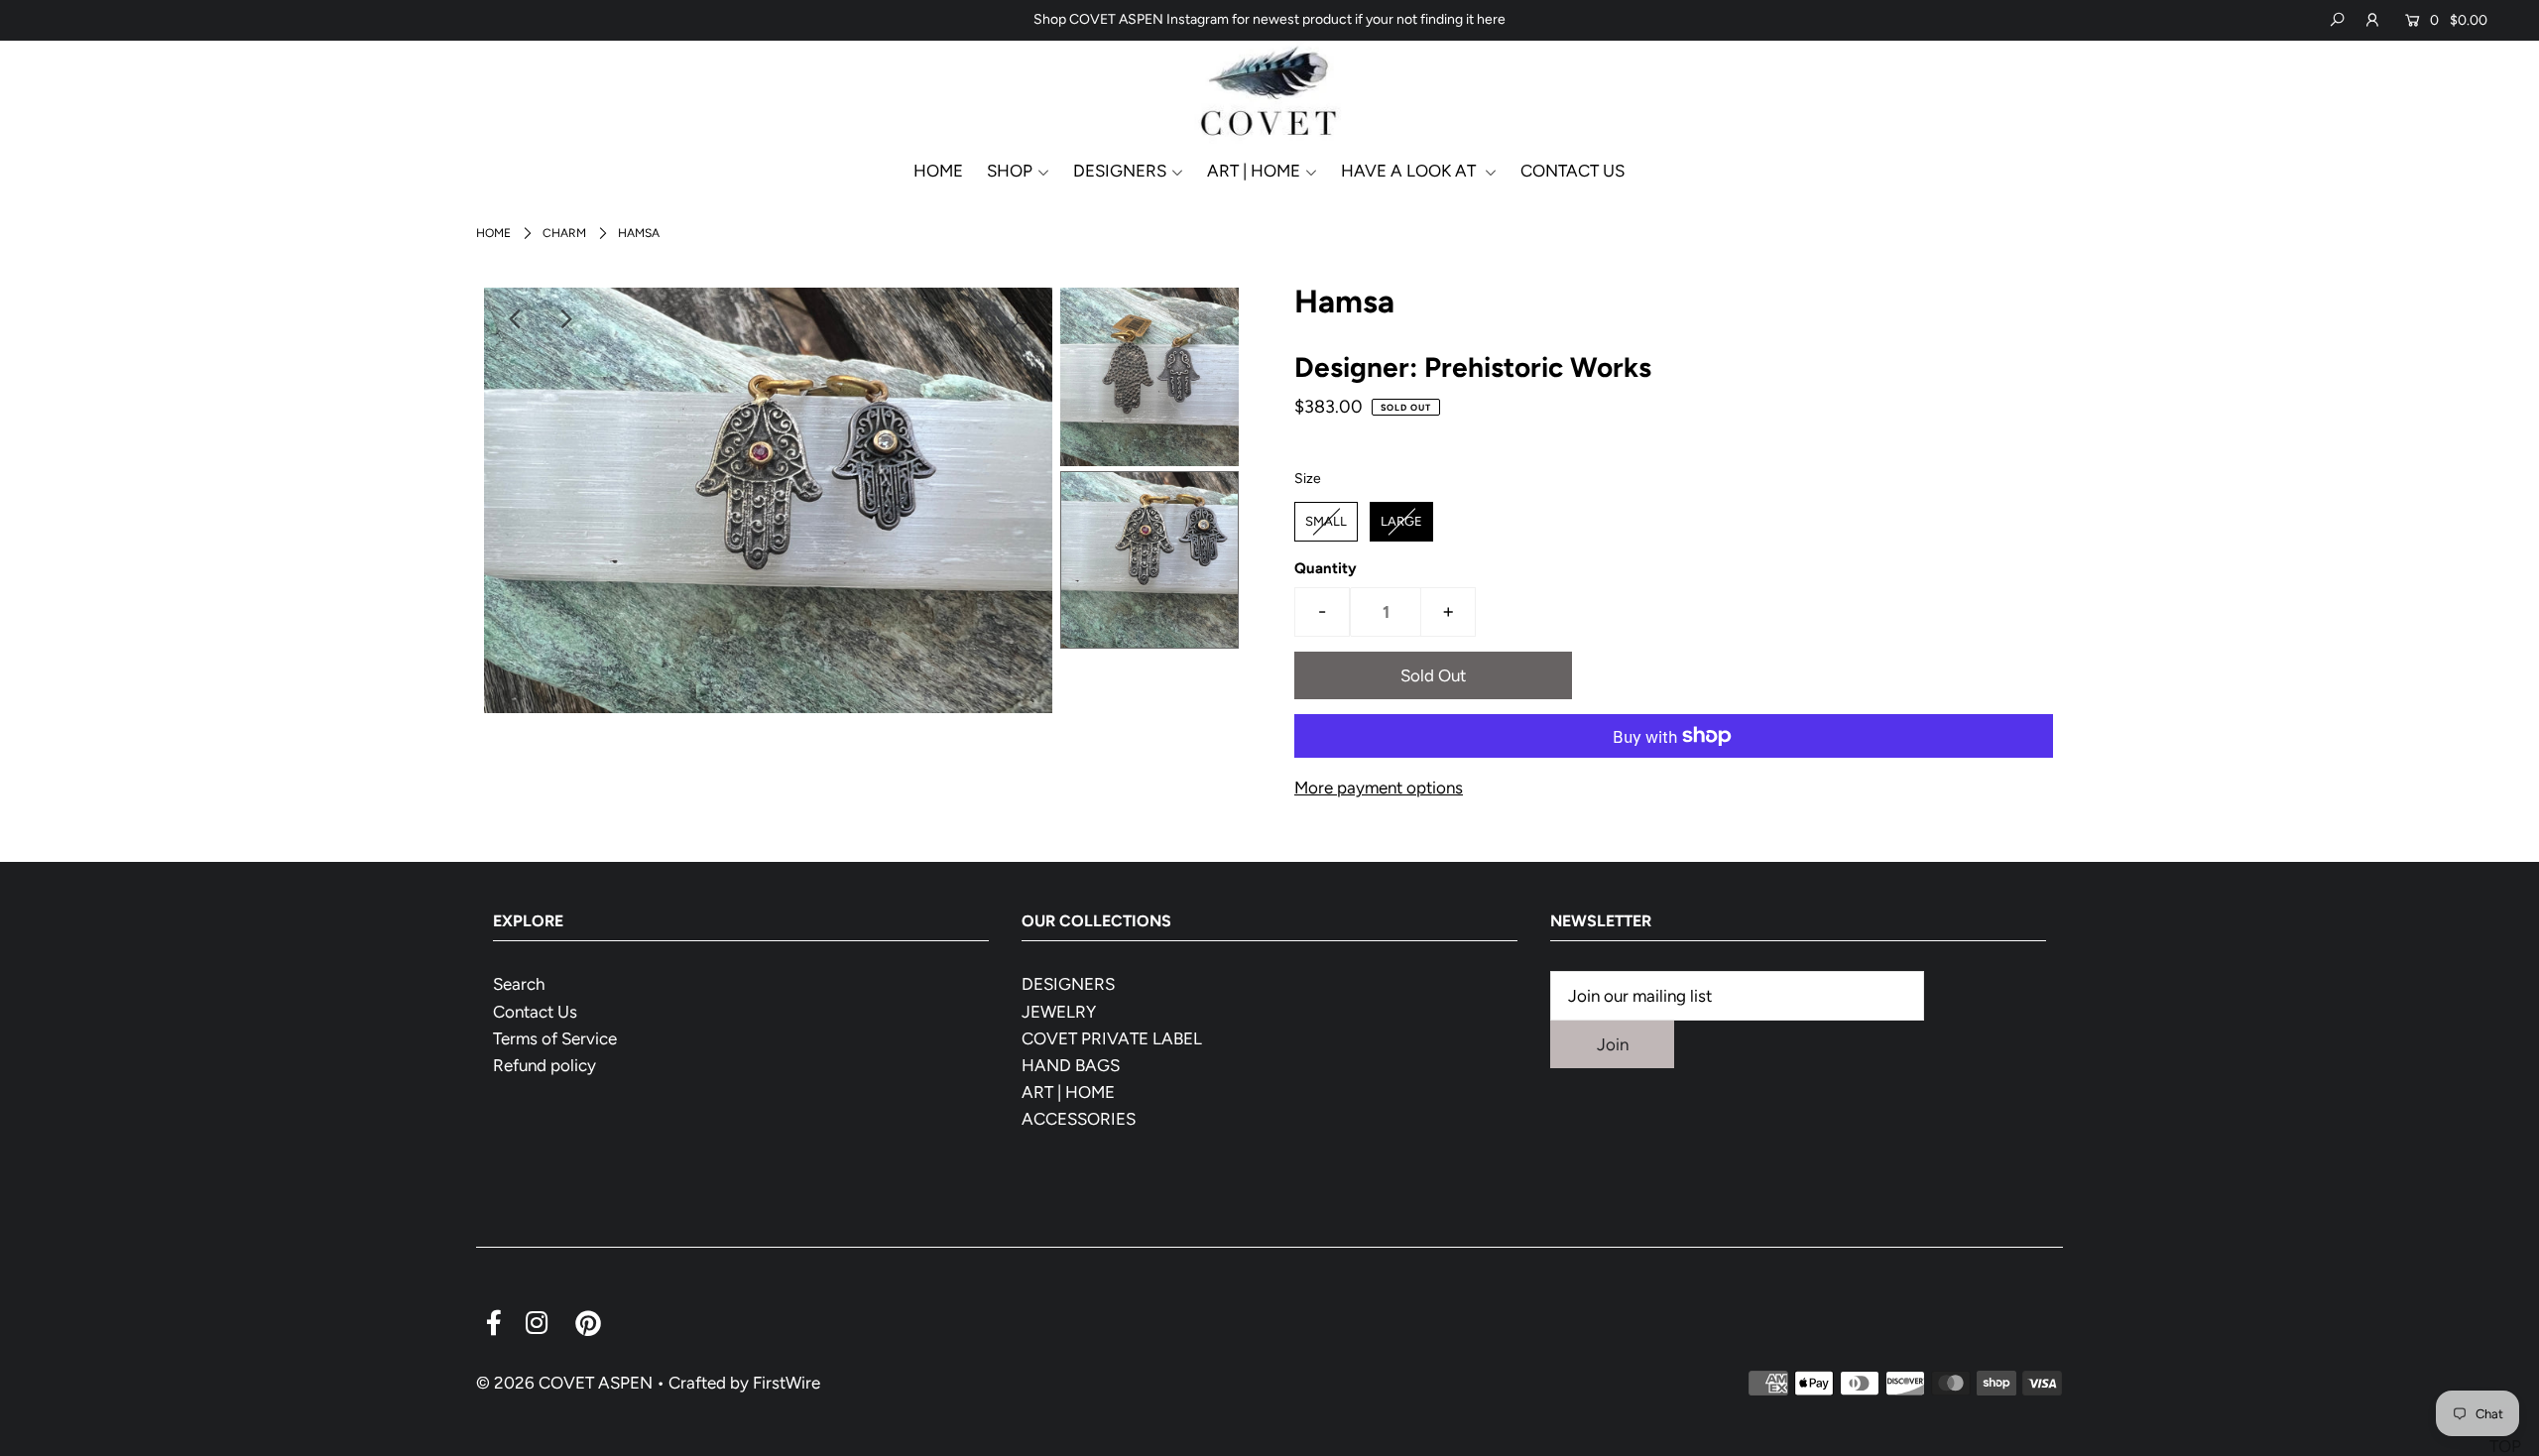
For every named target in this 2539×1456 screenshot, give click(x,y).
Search (519, 984)
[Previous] (516, 319)
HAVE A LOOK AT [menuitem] (1410, 171)
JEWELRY (1059, 1012)
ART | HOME (1068, 1092)
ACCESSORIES (1079, 1119)
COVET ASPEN (596, 1383)
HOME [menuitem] (938, 171)
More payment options (1379, 788)
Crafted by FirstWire (744, 1383)
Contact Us (535, 1012)
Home (493, 233)
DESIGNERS (1120, 171)
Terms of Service (555, 1038)
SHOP (1010, 171)
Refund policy (544, 1065)
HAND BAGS (1071, 1065)
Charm (564, 233)
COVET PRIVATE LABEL (1112, 1038)
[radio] (1326, 522)
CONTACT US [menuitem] (1572, 171)
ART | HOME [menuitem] (1254, 171)
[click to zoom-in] (1021, 319)
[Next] (564, 319)
